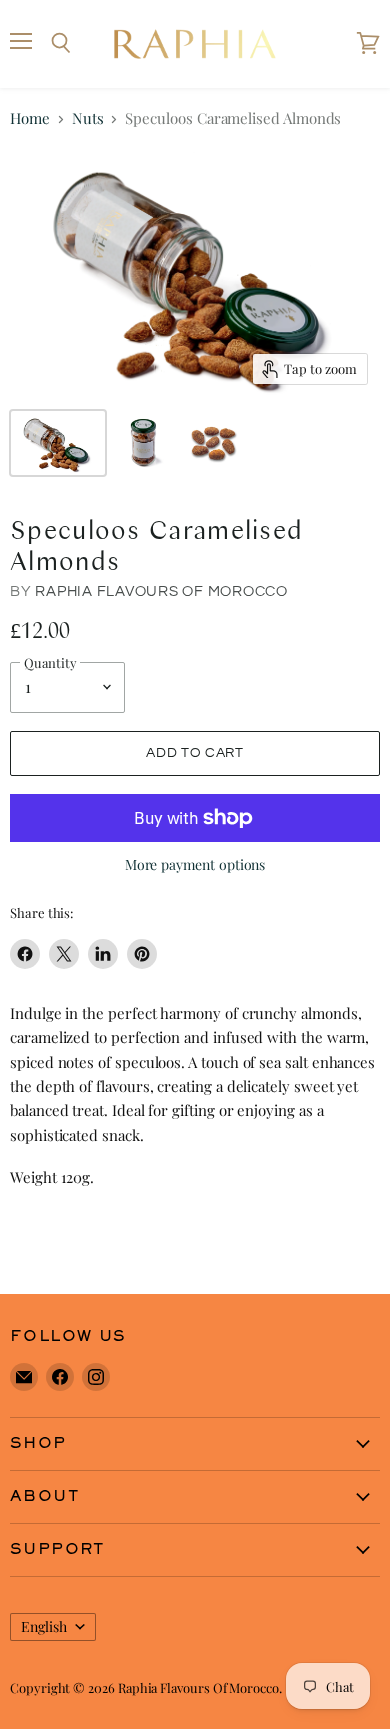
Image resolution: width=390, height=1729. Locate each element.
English (44, 1626)
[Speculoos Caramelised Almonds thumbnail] (58, 443)
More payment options (195, 865)
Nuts (88, 118)
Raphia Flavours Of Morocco (161, 591)
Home (30, 118)
